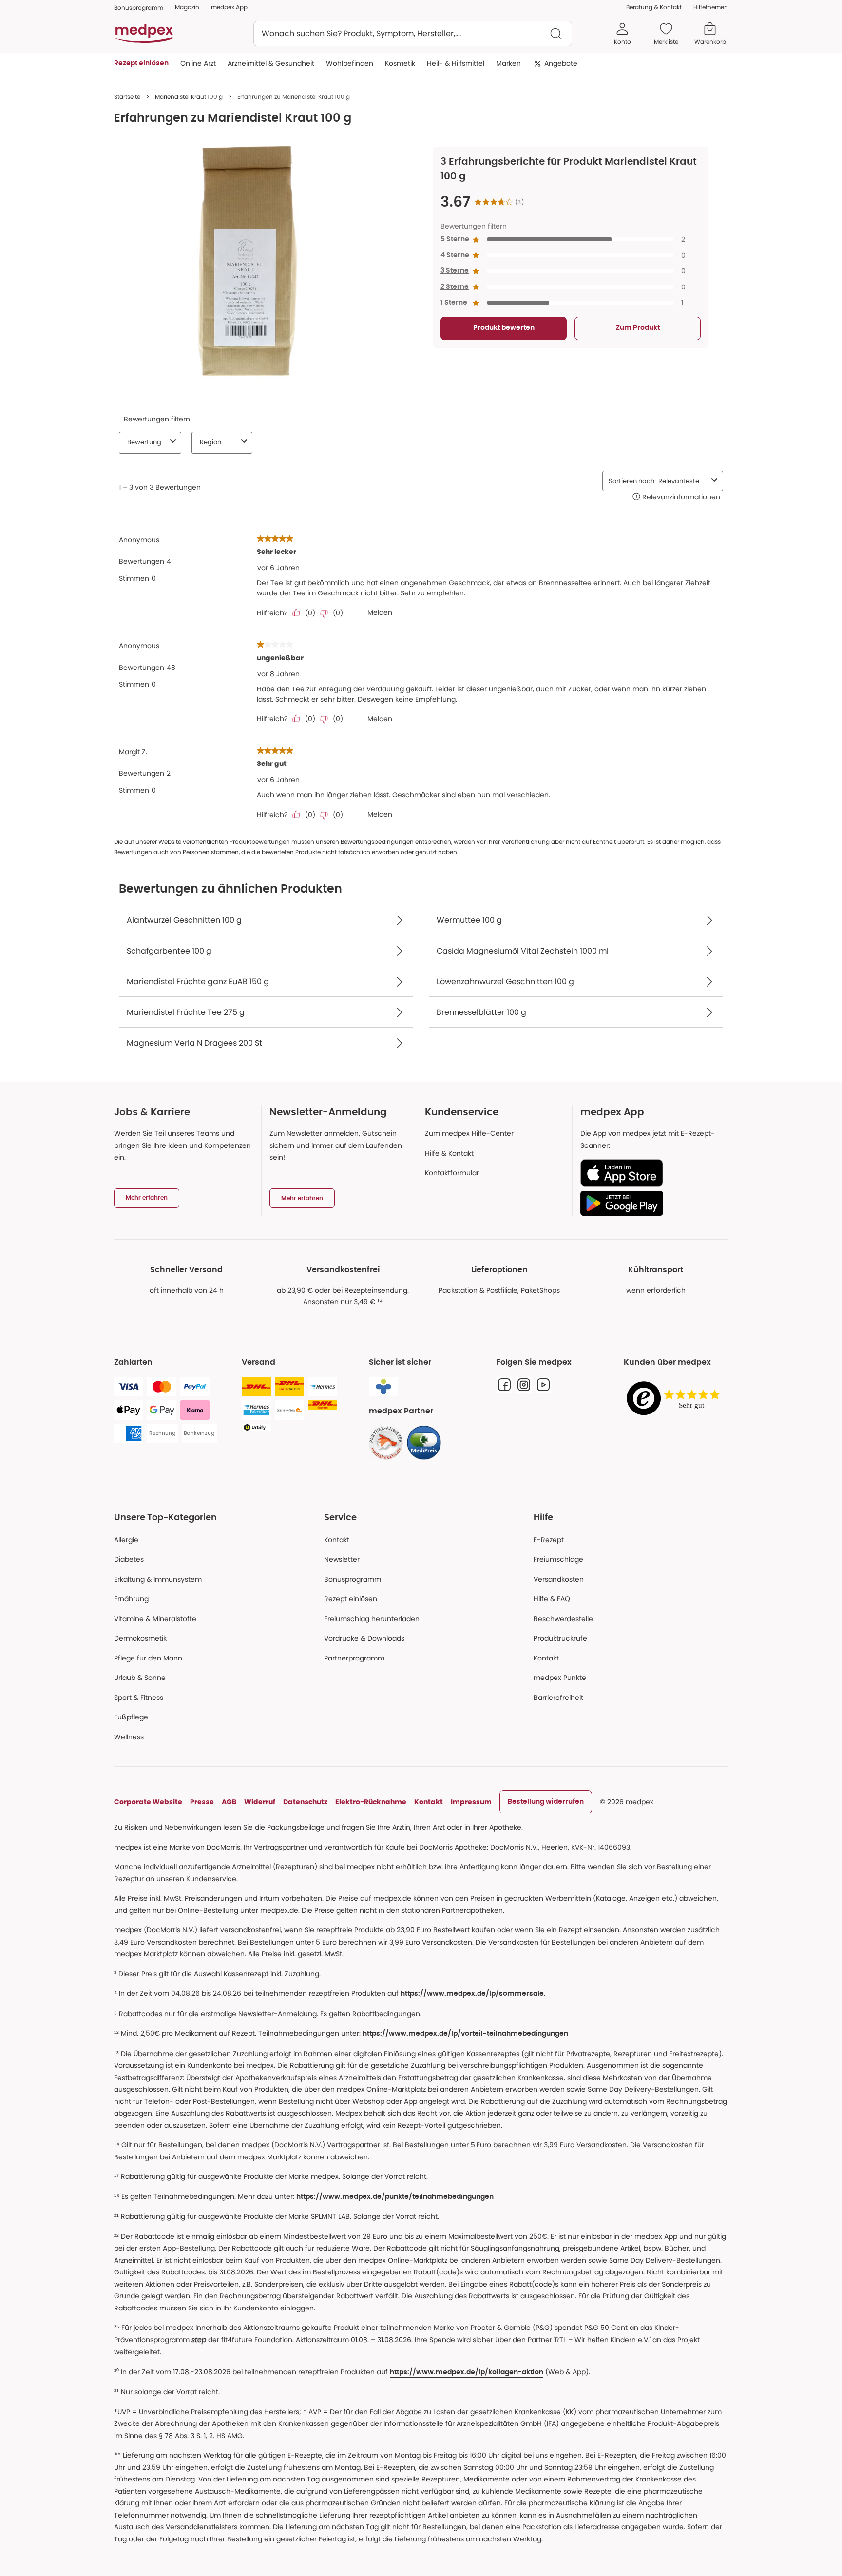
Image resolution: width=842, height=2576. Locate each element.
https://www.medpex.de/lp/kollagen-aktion (467, 2372)
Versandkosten (559, 1579)
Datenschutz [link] (305, 1802)
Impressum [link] (471, 1802)
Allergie (126, 1540)
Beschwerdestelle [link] (563, 1619)
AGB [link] (229, 1802)
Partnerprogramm (354, 1658)
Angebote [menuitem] (561, 63)
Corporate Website (148, 1802)
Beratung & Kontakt (654, 7)
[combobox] (413, 34)
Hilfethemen (711, 7)
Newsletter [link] (342, 1559)
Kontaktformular (452, 1173)
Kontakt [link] (546, 1658)
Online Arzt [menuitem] (198, 63)
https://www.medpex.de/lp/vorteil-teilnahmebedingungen (465, 2034)
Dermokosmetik (140, 1638)
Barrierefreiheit (558, 1698)
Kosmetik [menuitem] (400, 63)
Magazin (187, 7)
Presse (202, 1802)
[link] (386, 1443)
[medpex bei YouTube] (543, 1385)
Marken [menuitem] (508, 63)
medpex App (229, 7)
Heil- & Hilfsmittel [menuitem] (456, 63)
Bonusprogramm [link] (139, 8)
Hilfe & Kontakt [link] (449, 1153)
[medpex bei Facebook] (504, 1385)
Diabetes (129, 1559)
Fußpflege (131, 1717)
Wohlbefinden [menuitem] (350, 63)
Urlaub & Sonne (140, 1678)
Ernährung (131, 1599)
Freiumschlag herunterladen (372, 1619)
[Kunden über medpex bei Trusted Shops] (676, 1399)
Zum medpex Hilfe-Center (469, 1133)
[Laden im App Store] (650, 1173)
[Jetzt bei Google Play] (650, 1203)
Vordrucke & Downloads (364, 1638)
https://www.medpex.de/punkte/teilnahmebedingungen (395, 2197)
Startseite (127, 97)
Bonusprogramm (353, 1579)
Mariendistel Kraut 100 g (189, 97)
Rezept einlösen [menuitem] (141, 63)
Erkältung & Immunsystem (158, 1579)
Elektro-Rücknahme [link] (371, 1802)
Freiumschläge (558, 1559)
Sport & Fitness (139, 1698)
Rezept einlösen (351, 1599)
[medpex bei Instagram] (524, 1385)
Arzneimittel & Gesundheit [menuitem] (271, 63)
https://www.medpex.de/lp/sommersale (472, 1994)
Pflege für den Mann (148, 1658)
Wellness (129, 1737)
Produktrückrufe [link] (560, 1638)
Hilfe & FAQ (552, 1599)
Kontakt (337, 1540)
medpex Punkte (560, 1678)
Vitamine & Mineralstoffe (155, 1619)
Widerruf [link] (260, 1802)
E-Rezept (549, 1540)
